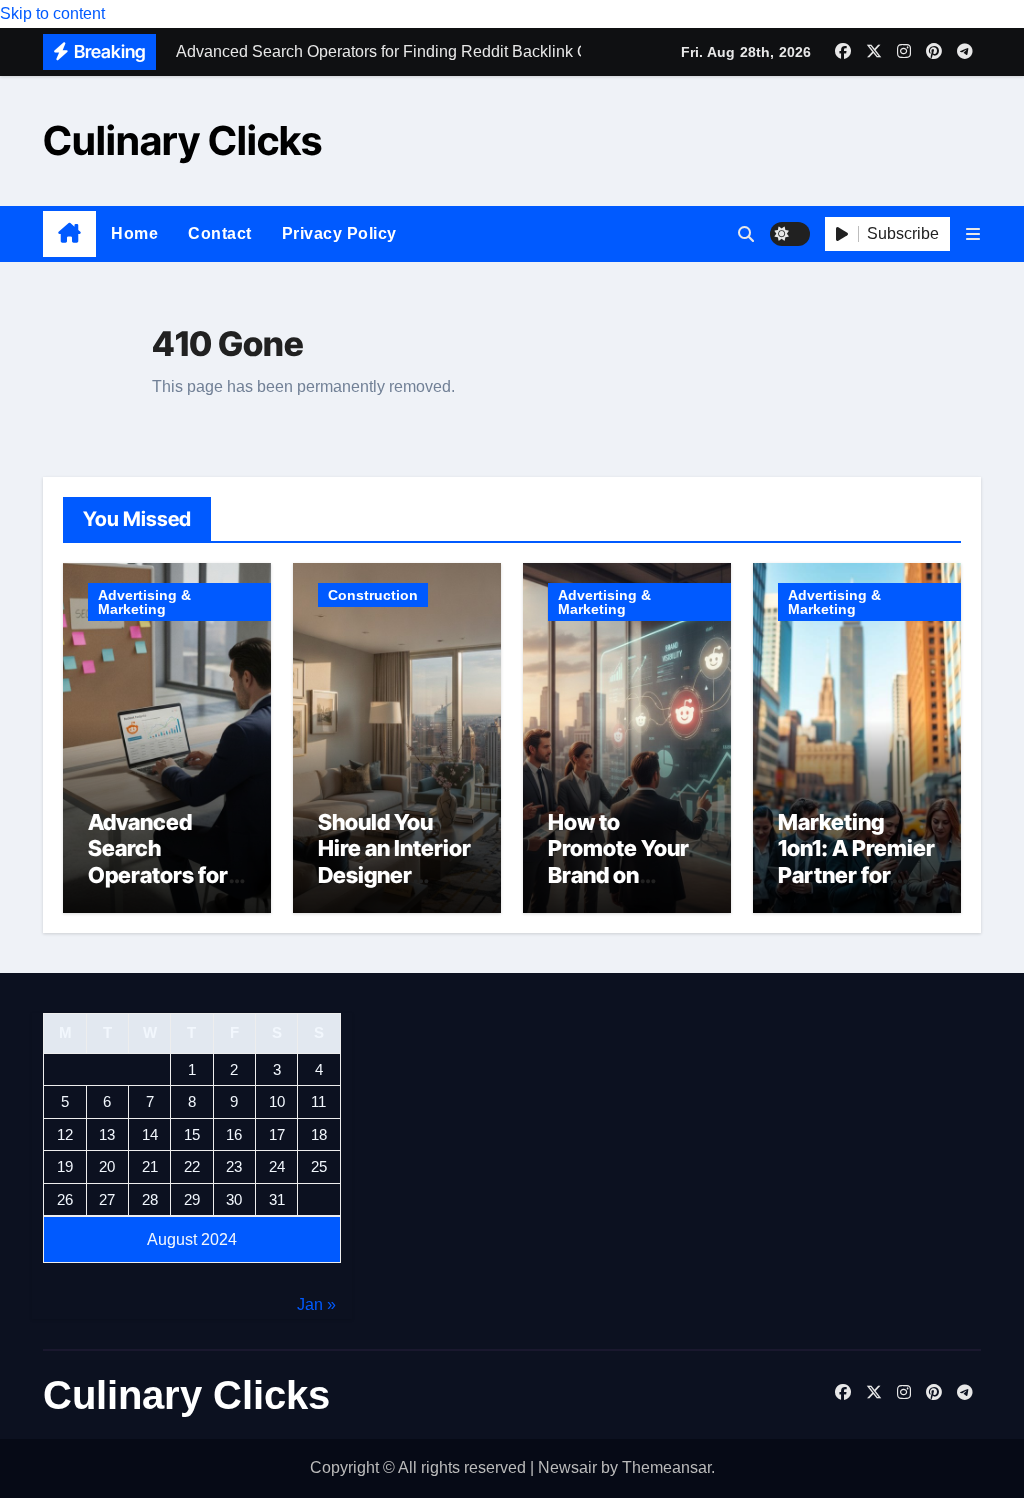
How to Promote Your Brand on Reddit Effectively (618, 875)
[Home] (69, 234)
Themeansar (666, 1467)
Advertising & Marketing (144, 602)
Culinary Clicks (182, 140)
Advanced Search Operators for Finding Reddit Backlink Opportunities (161, 888)
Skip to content (52, 13)
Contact (220, 233)
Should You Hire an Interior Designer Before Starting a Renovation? (396, 875)
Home (134, 233)
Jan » (316, 1304)
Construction (373, 595)
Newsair (567, 1467)
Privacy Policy (339, 233)
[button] (973, 234)
